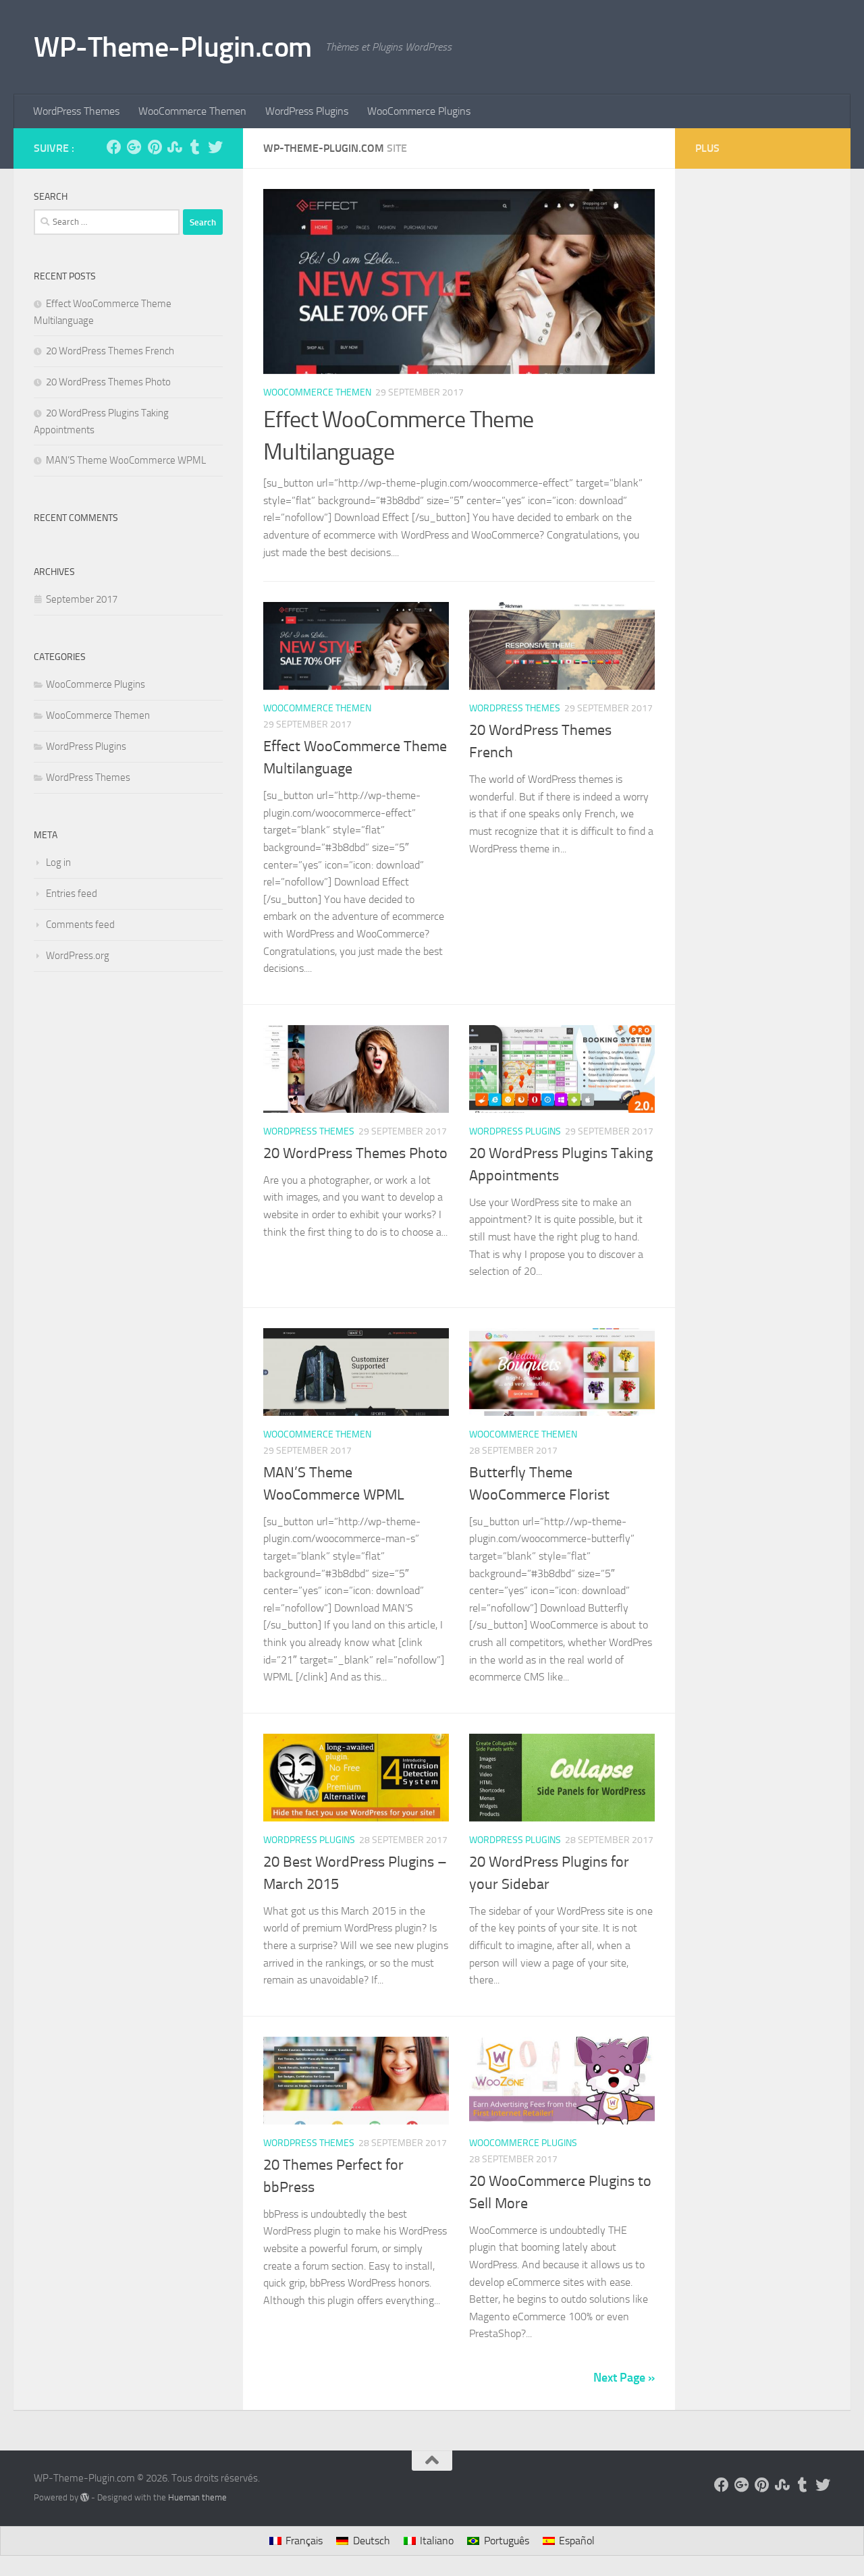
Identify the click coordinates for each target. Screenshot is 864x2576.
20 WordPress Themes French (110, 351)
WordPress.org (78, 956)
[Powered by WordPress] (85, 2497)
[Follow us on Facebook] (114, 147)
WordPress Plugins (307, 111)
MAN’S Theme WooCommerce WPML (126, 460)
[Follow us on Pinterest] (155, 147)
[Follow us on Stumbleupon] (175, 147)
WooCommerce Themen (192, 111)
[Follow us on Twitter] (215, 147)
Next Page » (624, 2378)
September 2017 (82, 599)
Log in (58, 862)
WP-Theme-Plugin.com (173, 47)
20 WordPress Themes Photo (355, 1153)
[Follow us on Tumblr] (195, 147)
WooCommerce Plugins (419, 111)
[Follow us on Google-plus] (134, 147)
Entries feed (72, 894)
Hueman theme (197, 2497)
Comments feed (80, 925)
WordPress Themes (76, 111)
